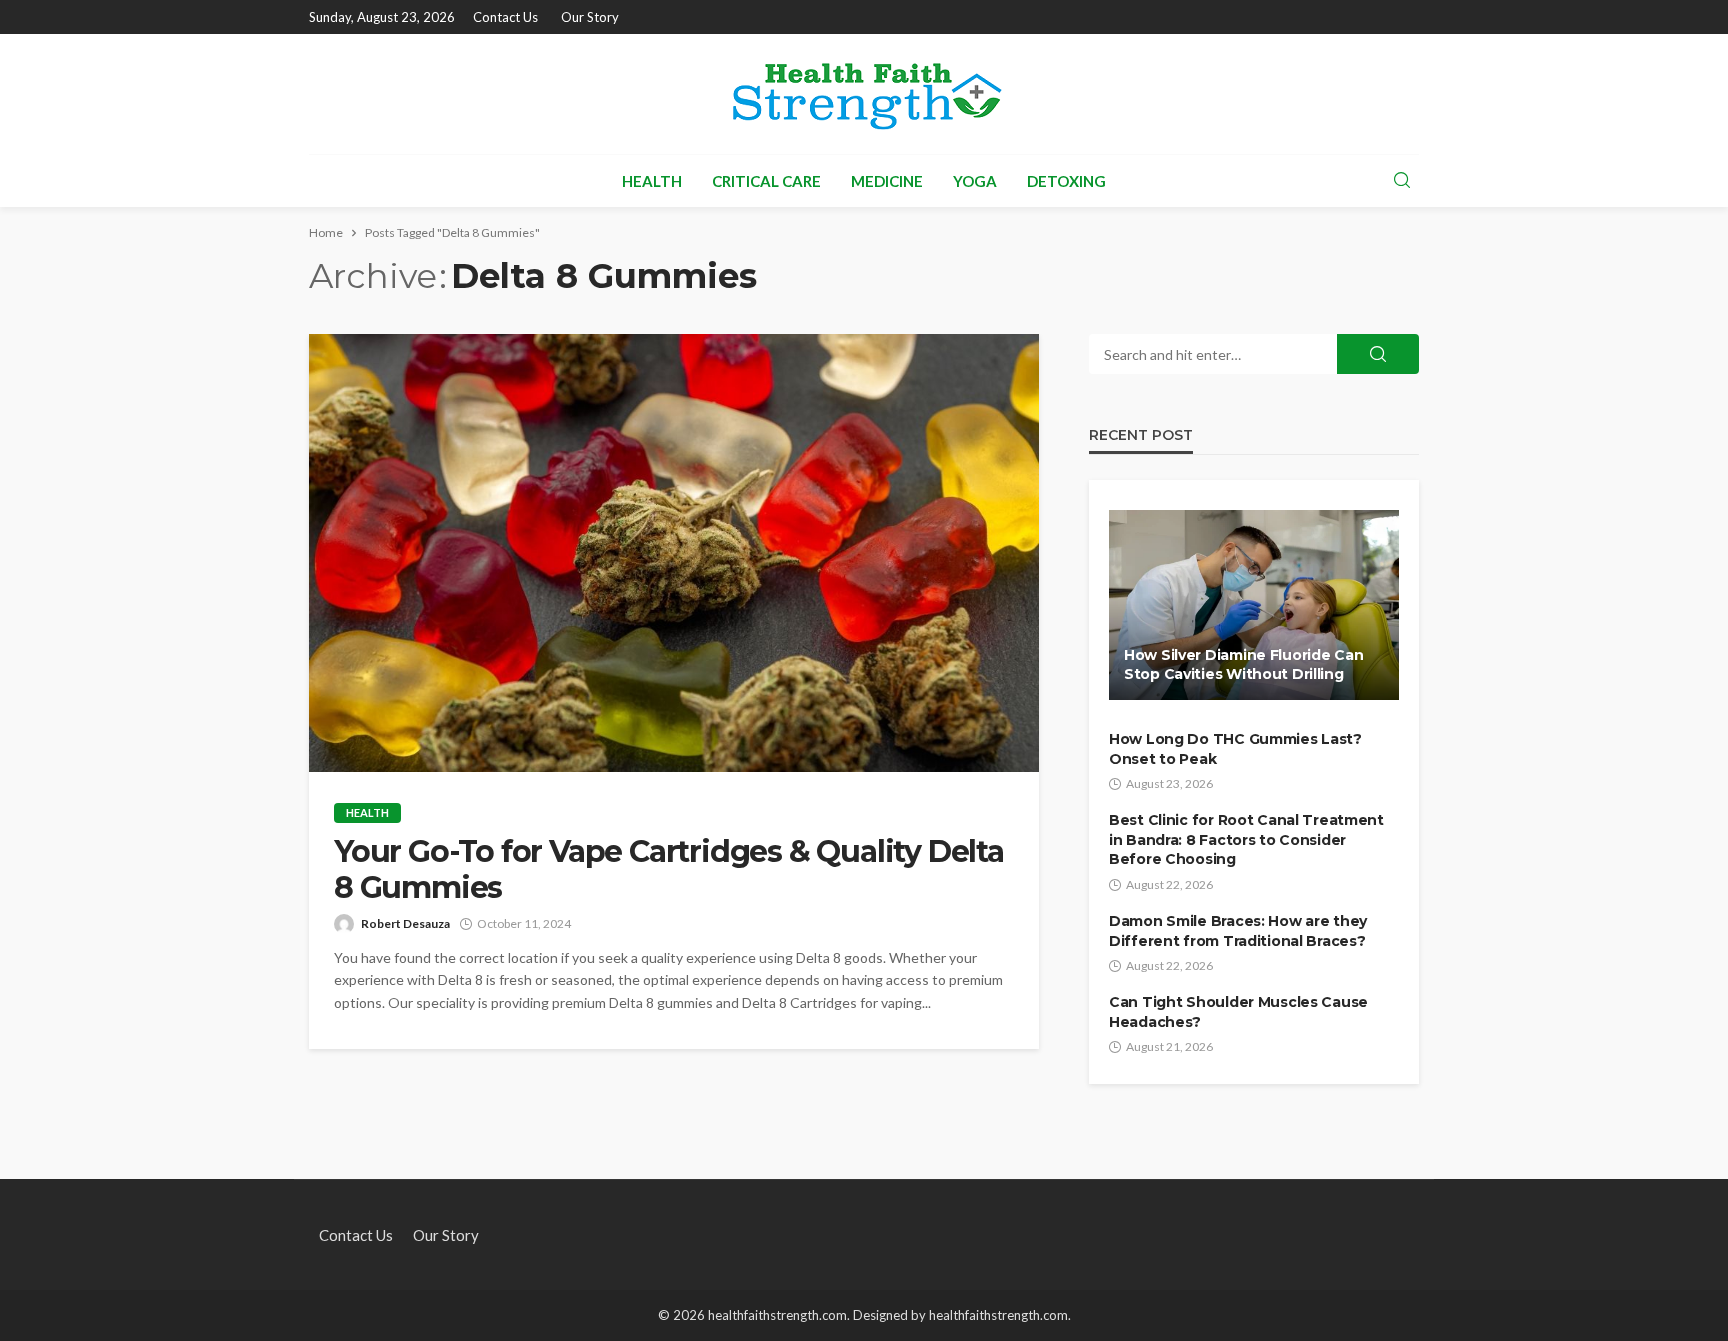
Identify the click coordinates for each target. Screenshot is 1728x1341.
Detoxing (1066, 181)
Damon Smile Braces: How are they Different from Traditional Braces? (1238, 931)
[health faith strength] (864, 94)
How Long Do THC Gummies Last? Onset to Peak (1235, 749)
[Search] (1402, 181)
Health (652, 181)
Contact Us (505, 17)
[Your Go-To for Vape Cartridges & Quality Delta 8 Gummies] (674, 553)
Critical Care (766, 181)
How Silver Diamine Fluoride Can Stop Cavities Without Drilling (1243, 665)
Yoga (975, 181)
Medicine (887, 181)
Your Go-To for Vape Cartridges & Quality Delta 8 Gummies (669, 870)
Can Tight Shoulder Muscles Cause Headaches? (1238, 1012)
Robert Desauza (405, 923)
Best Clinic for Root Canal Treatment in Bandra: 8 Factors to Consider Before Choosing (1246, 839)
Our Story (590, 17)
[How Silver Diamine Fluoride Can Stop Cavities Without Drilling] (1254, 605)
